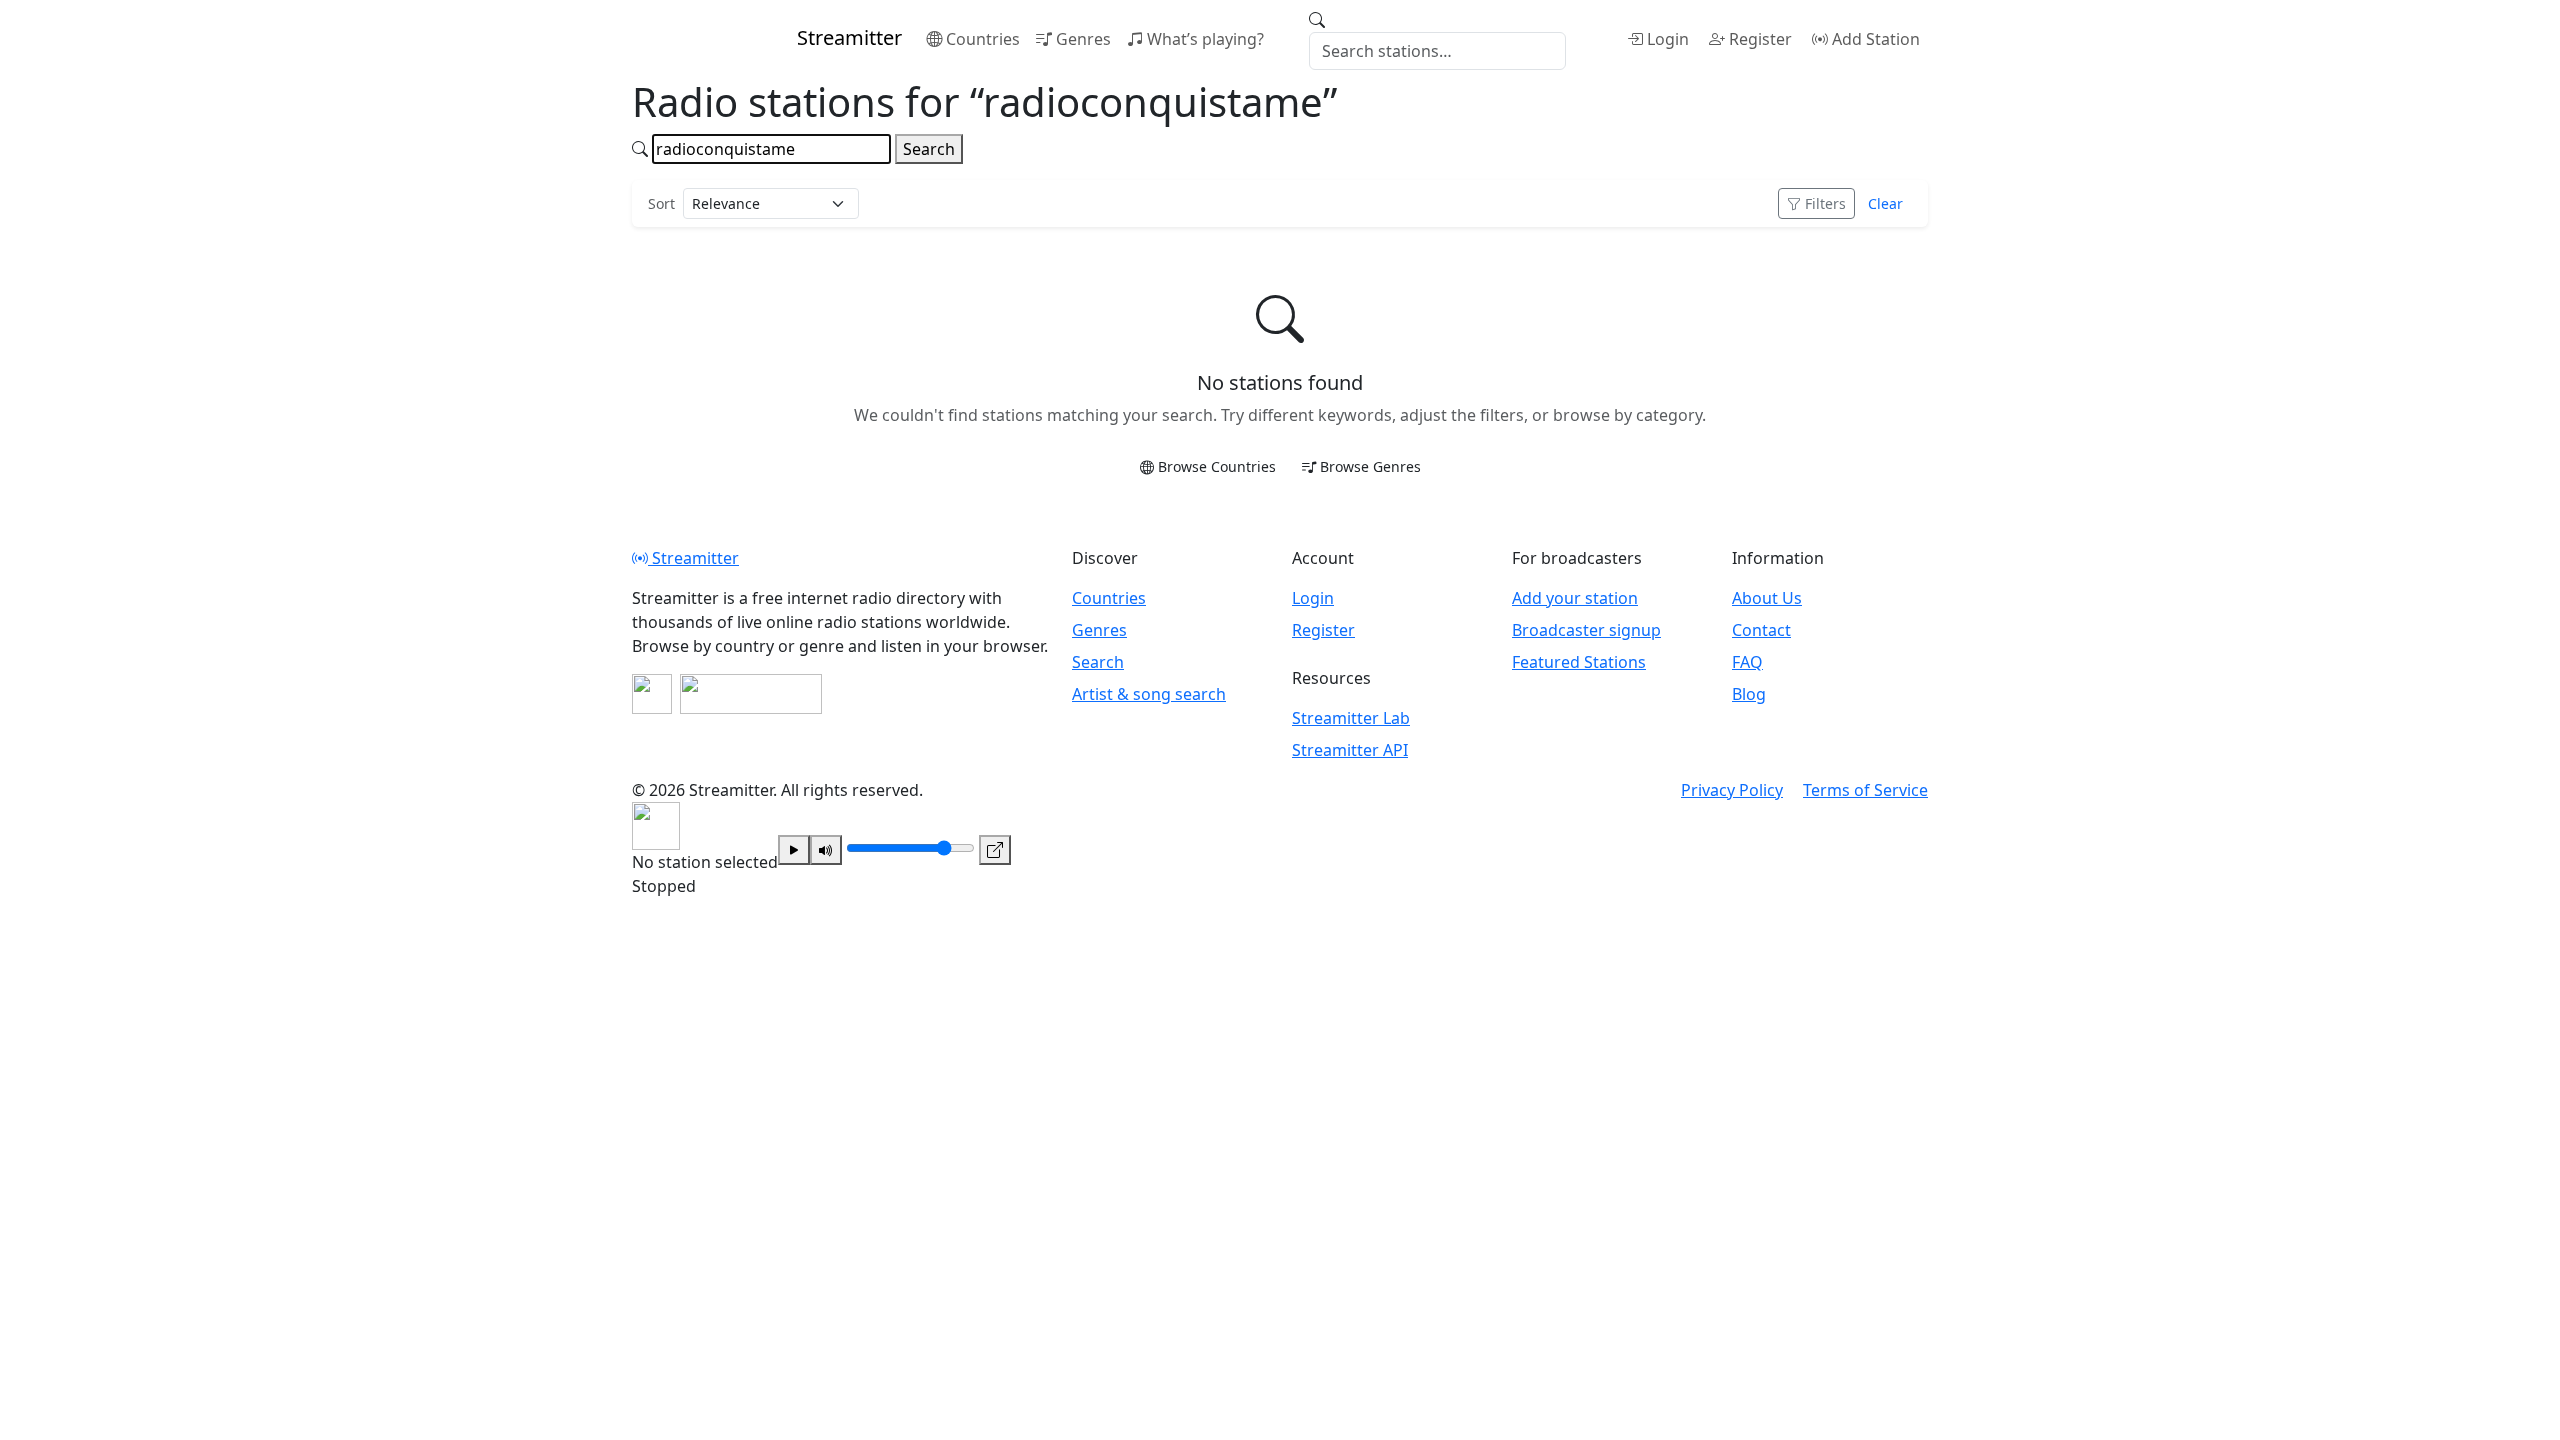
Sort (661, 203)
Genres (1083, 39)
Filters (1825, 203)
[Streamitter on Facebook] (652, 694)
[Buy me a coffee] (751, 694)
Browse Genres (1370, 466)
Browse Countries (1217, 466)
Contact (1761, 630)
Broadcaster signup (1586, 630)
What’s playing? (1205, 39)
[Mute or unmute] (826, 850)
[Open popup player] (995, 850)
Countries (983, 39)
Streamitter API (1350, 750)
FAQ (1747, 662)
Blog (1749, 694)
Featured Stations (1579, 662)
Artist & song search (1149, 694)
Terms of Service (1865, 790)
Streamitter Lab (1351, 718)
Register (1760, 39)
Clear (1885, 203)
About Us (1767, 598)
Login (1668, 39)
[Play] (794, 850)
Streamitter (693, 558)
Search (929, 149)
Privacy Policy (1732, 790)
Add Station (1876, 39)
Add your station (1575, 598)
